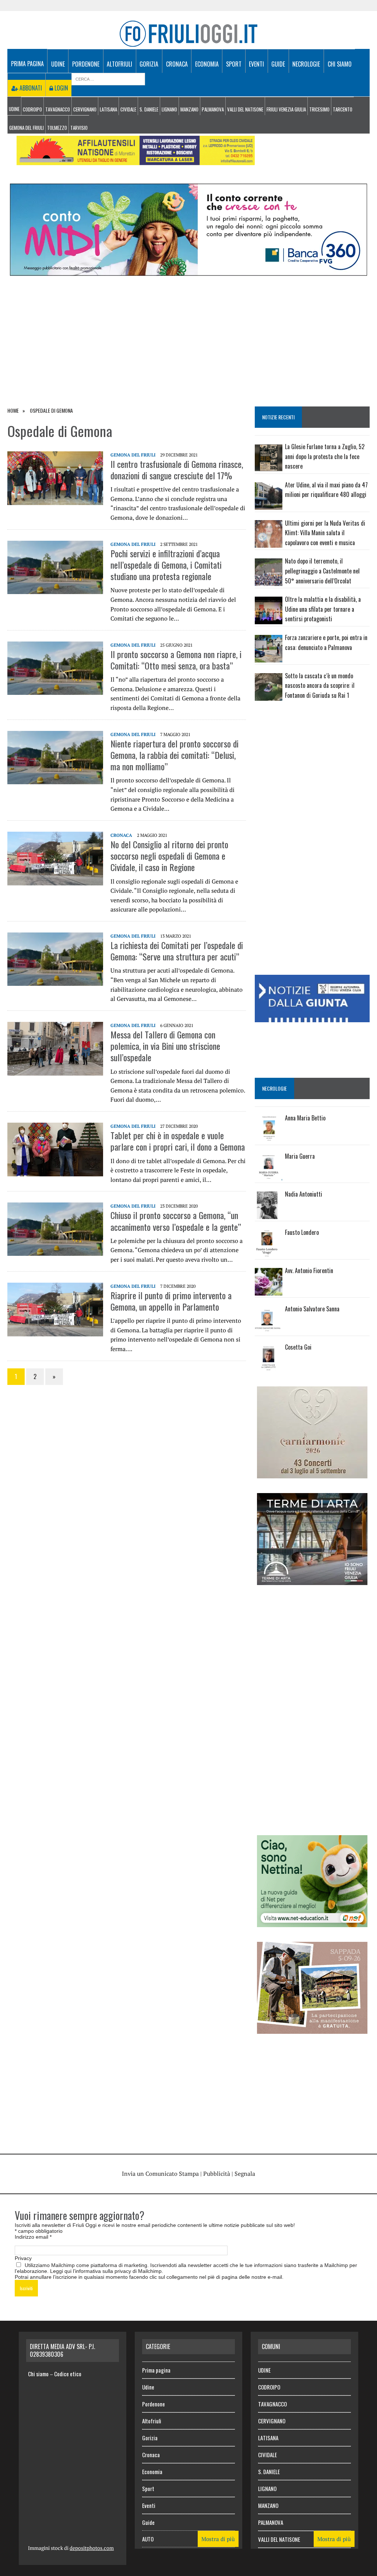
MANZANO (189, 109)
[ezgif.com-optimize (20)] (312, 2029)
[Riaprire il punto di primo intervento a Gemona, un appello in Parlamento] (55, 1331)
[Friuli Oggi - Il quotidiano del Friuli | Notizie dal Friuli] (188, 34)
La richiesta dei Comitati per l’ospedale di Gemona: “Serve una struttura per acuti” (177, 951)
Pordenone (86, 64)
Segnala (245, 2174)
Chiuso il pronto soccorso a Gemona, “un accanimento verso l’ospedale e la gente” (176, 1221)
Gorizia (149, 64)
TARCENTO (343, 109)
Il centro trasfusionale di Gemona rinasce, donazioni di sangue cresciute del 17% (177, 470)
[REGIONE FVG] (312, 1017)
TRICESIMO (319, 109)
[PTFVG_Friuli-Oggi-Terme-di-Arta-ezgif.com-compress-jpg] (312, 1580)
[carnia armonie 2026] (312, 1474)
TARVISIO (79, 128)
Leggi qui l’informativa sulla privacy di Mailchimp (106, 2271)
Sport (234, 64)
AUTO (148, 2539)
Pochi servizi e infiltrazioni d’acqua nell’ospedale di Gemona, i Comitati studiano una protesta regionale (166, 565)
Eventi (256, 64)
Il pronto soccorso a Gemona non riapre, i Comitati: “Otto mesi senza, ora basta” (176, 660)
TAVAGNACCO (58, 109)
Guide (278, 64)
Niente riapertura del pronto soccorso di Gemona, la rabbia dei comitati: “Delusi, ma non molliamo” (175, 755)
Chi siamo (340, 64)
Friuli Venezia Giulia (286, 109)
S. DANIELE (149, 109)
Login (61, 88)
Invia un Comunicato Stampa (160, 2174)
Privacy (23, 2258)
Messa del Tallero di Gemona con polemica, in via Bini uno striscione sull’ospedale (165, 1046)
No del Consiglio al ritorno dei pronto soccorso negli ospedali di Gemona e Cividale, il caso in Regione (169, 856)
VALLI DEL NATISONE (245, 109)
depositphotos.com (92, 2548)
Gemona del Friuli (133, 455)
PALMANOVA (213, 109)
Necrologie (306, 64)
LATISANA (108, 109)
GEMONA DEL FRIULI (27, 128)
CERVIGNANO (85, 109)
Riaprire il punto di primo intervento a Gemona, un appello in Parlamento (171, 1301)
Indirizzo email (33, 2237)
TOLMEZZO (57, 128)
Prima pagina (27, 64)
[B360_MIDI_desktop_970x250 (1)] (188, 271)
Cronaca (177, 64)
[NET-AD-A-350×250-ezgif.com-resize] (312, 1922)
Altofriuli (119, 64)
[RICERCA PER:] (108, 78)
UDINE (14, 109)
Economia (207, 64)
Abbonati (30, 88)
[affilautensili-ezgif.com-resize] (136, 160)
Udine (58, 64)
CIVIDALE (128, 109)
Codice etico (68, 2374)
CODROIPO (32, 109)
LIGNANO (169, 109)
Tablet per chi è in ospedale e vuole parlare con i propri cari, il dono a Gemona (178, 1141)
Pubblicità (217, 2174)
